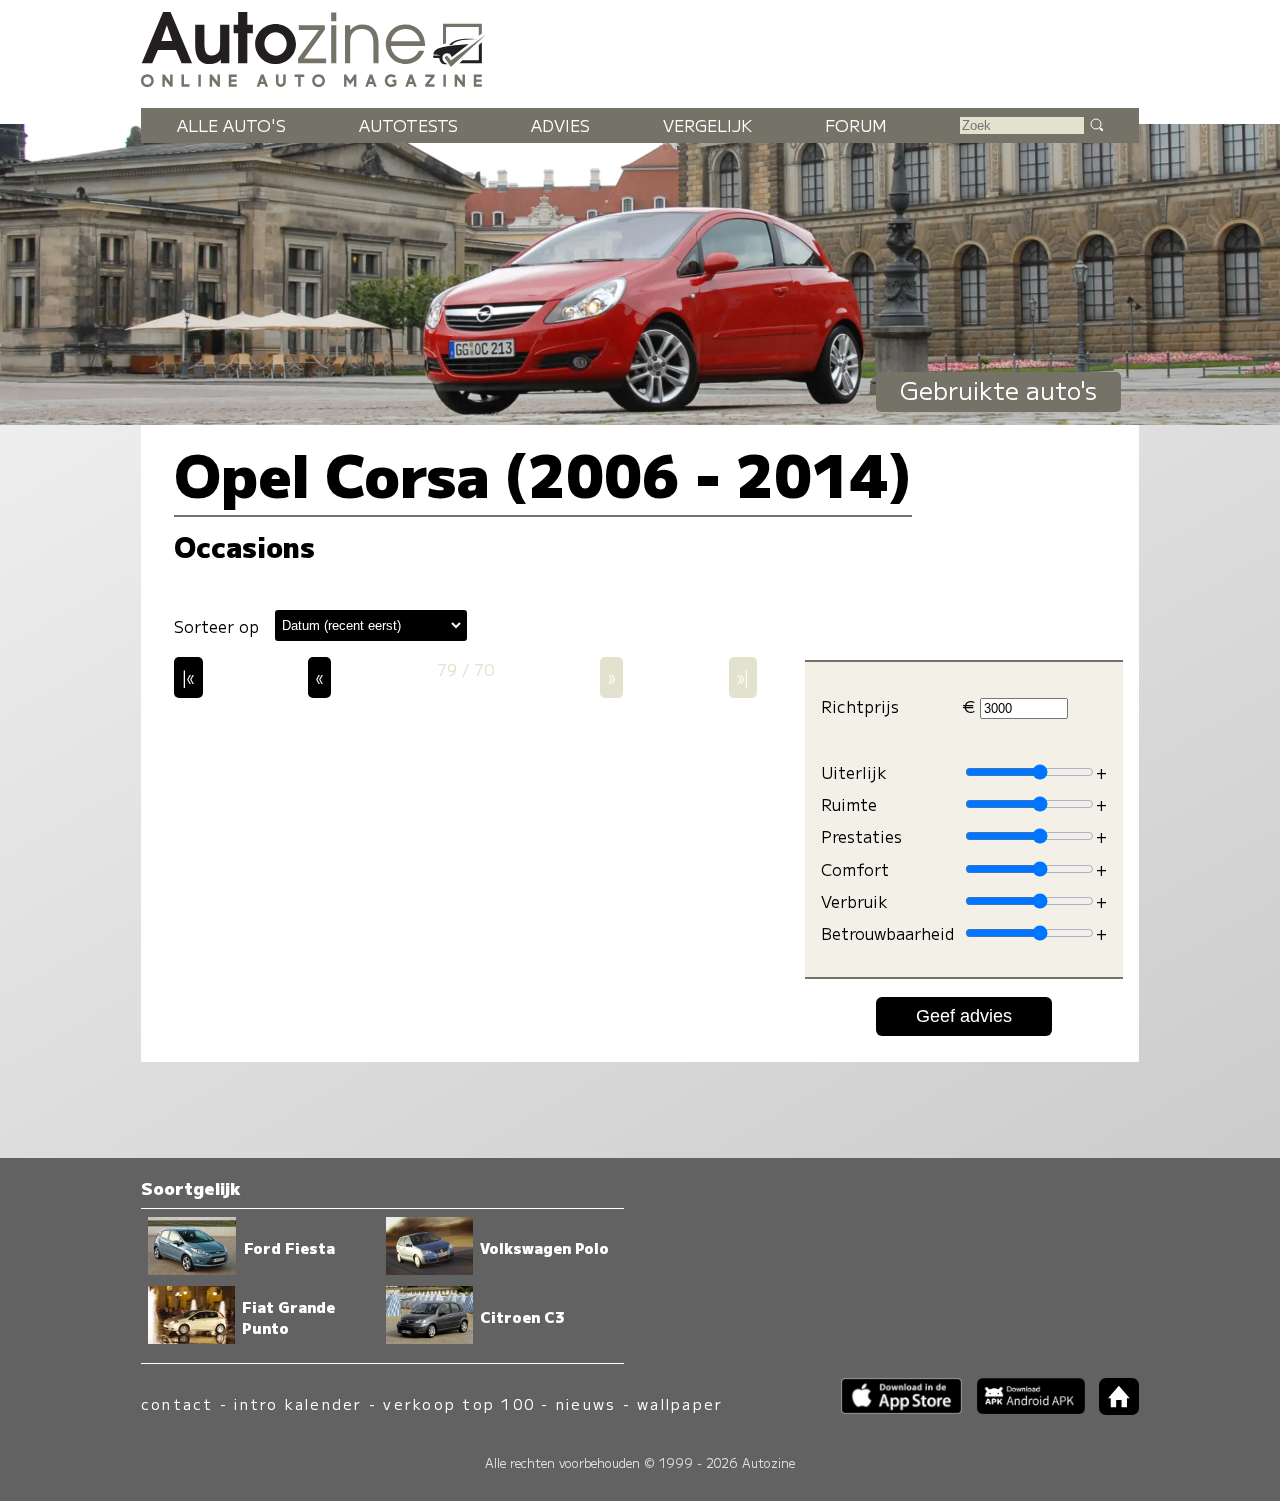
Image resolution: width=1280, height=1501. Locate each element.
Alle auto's (231, 125)
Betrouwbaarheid (887, 934)
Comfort (855, 869)
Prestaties (861, 837)
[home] (1112, 1408)
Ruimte (849, 805)
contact (177, 1403)
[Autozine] (640, 46)
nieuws (586, 1403)
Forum (856, 125)
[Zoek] (1096, 124)
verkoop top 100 (459, 1403)
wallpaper (680, 1403)
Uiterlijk (854, 772)
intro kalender (298, 1403)
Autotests (408, 125)
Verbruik (854, 901)
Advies (560, 125)
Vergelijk (707, 125)
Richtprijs (860, 707)
